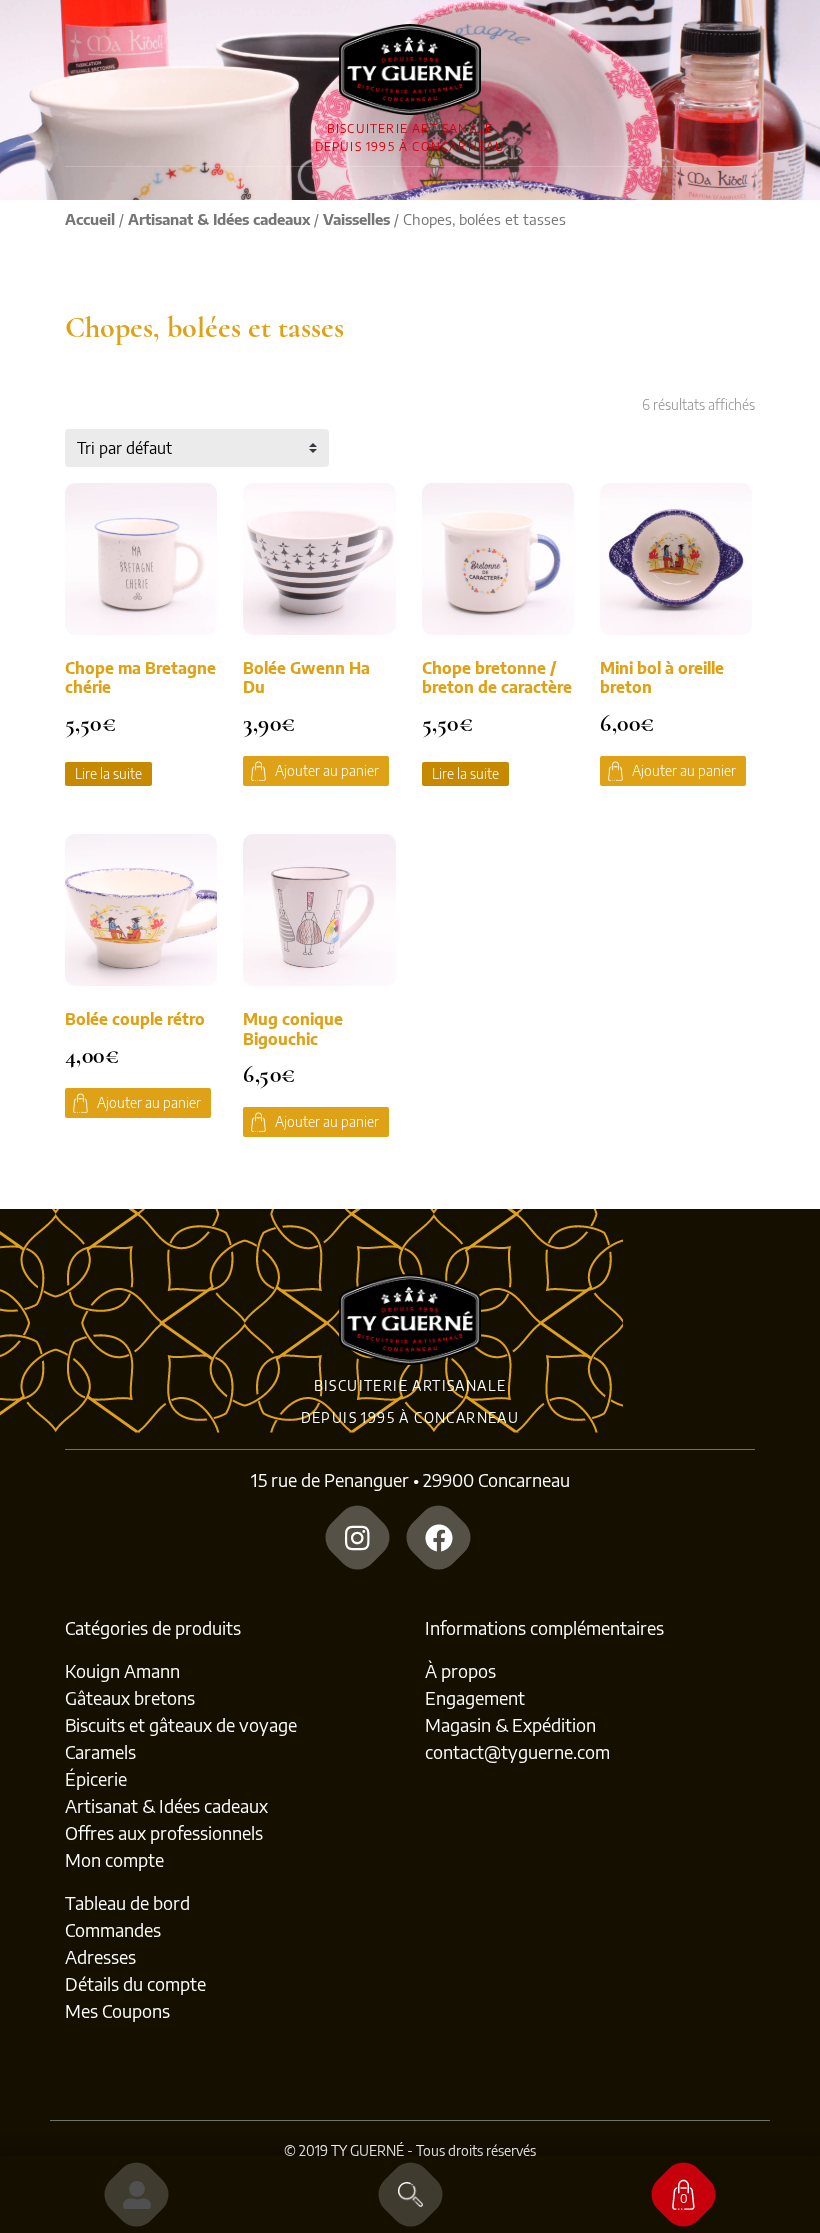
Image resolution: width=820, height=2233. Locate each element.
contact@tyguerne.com (517, 1751)
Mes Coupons (117, 2010)
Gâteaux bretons (130, 1697)
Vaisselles (356, 219)
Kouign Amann (122, 1670)
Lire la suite (108, 773)
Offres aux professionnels (164, 1832)
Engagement (475, 1697)
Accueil (90, 219)
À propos (460, 1670)
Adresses (100, 1956)
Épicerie (96, 1778)
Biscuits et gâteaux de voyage (181, 1724)
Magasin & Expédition (510, 1724)
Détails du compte (135, 1983)
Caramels (100, 1751)
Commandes (113, 1929)
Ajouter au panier (327, 770)
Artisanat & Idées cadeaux (219, 219)
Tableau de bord (127, 1902)
